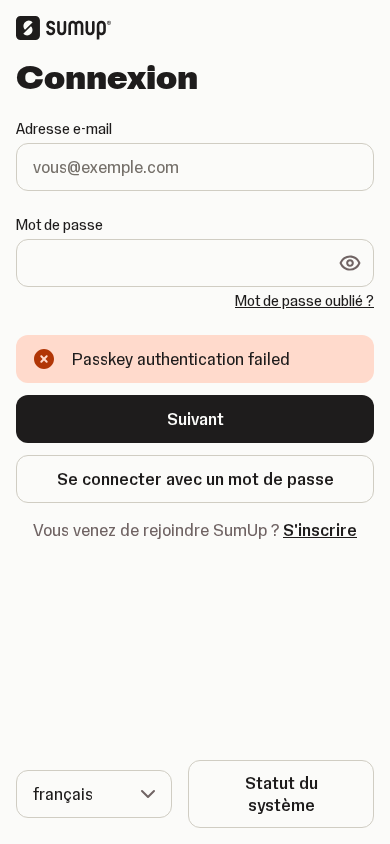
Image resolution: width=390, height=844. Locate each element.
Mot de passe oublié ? (304, 301)
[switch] (350, 263)
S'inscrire (320, 530)
